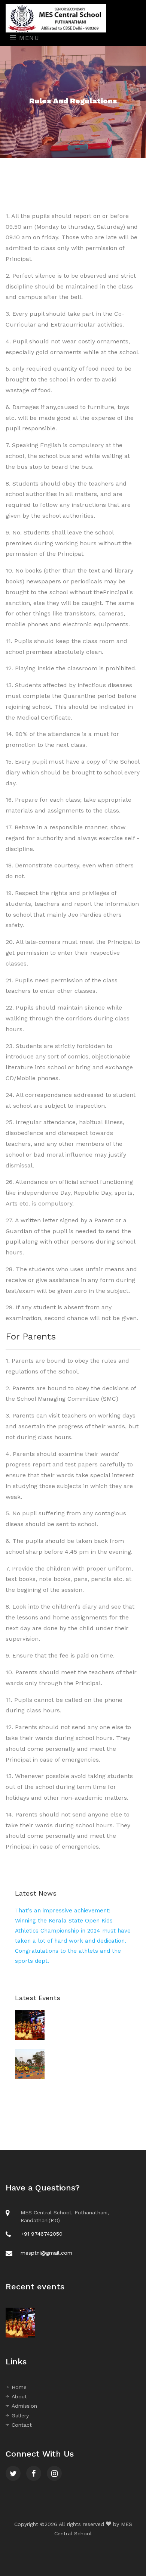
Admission (24, 2406)
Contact (22, 2425)
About (19, 2396)
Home (19, 2387)
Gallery (20, 2416)
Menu (28, 38)
